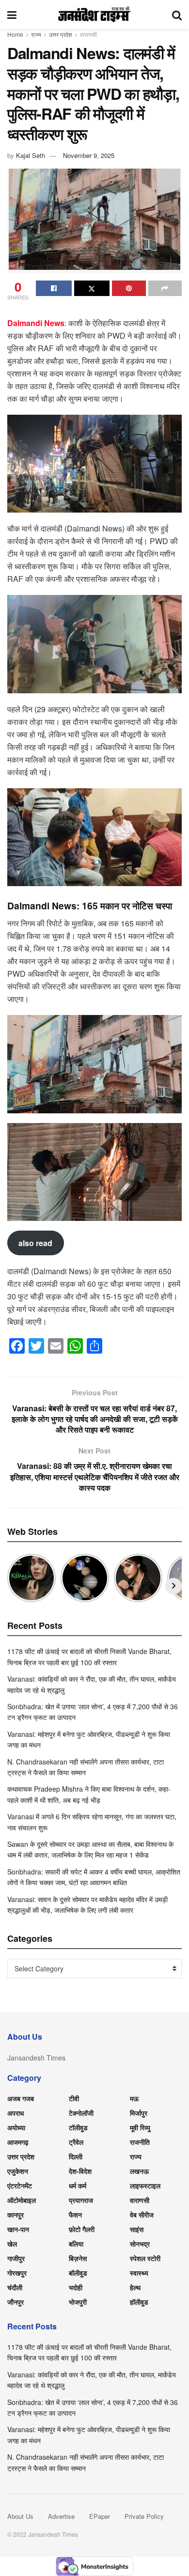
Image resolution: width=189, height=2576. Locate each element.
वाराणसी (88, 34)
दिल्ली (76, 2156)
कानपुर (16, 2215)
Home (15, 34)
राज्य (36, 34)
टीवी (74, 2098)
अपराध (16, 2113)
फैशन (75, 2215)
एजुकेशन (18, 2171)
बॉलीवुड (78, 2273)
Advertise (61, 2516)
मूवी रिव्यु (140, 2127)
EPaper (100, 2516)
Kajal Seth (31, 155)
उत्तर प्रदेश (61, 34)
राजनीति (140, 2142)
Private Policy (144, 2516)
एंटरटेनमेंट (20, 2186)
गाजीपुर (16, 2258)
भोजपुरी (78, 2302)
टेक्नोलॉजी (81, 2113)
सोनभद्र (140, 2244)
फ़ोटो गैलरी (82, 2229)
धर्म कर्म (78, 2186)
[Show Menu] (12, 15)
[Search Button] (177, 15)
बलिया (76, 2244)
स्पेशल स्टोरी (145, 2258)
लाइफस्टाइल (145, 2186)
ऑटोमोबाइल (22, 2200)
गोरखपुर (17, 2273)
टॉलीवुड (78, 2127)
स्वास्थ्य (139, 2273)
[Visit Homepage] (94, 15)
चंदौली (15, 2287)
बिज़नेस (78, 2258)
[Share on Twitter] (92, 288)
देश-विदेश (80, 2171)
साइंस (137, 2229)
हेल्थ (135, 2287)
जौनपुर (16, 2302)
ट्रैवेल (76, 2142)
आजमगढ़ (18, 2142)
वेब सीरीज (142, 2215)
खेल (12, 2244)
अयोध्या (16, 2127)
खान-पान (18, 2229)
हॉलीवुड (139, 2302)
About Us (20, 2516)
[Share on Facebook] (54, 288)
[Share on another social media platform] (165, 288)
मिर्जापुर (139, 2113)
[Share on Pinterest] (129, 288)
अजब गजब (21, 2098)
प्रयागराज (81, 2200)
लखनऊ (139, 2171)
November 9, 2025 (89, 155)
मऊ (134, 2098)
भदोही (76, 2287)
